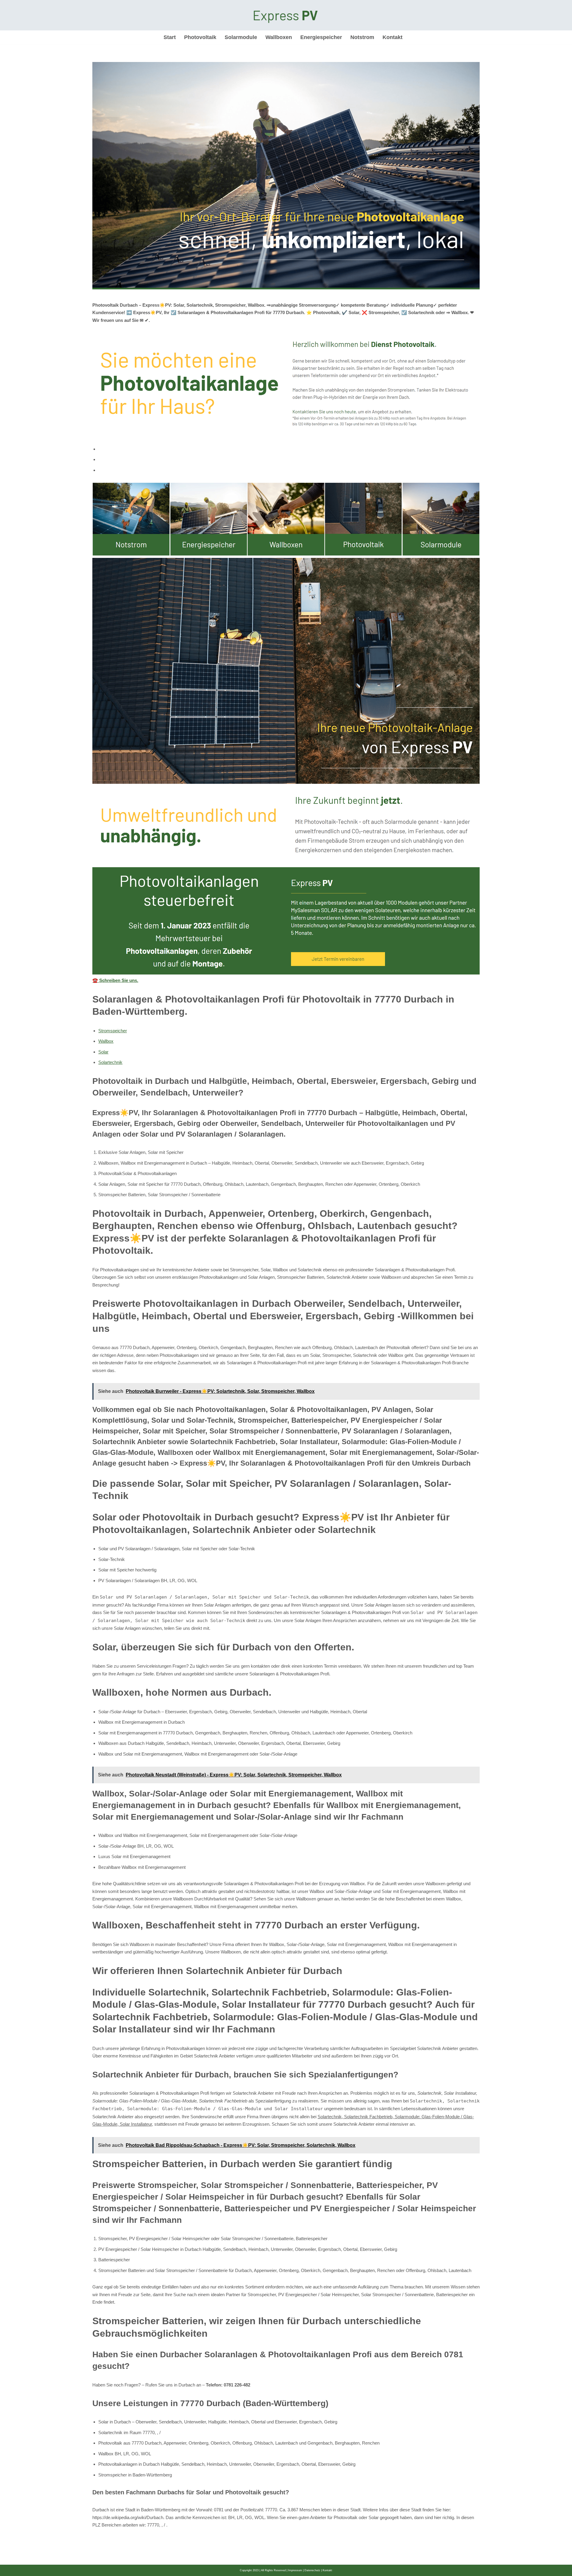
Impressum (295, 2570)
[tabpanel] (286, 734)
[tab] (289, 449)
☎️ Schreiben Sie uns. (115, 980)
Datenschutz (312, 2570)
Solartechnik (110, 1062)
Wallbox (106, 1041)
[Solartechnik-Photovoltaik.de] (286, 15)
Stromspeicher (113, 1031)
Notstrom (362, 37)
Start (170, 37)
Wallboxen (279, 37)
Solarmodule (241, 37)
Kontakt (393, 37)
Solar (103, 1052)
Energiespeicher (321, 37)
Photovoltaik (200, 37)
